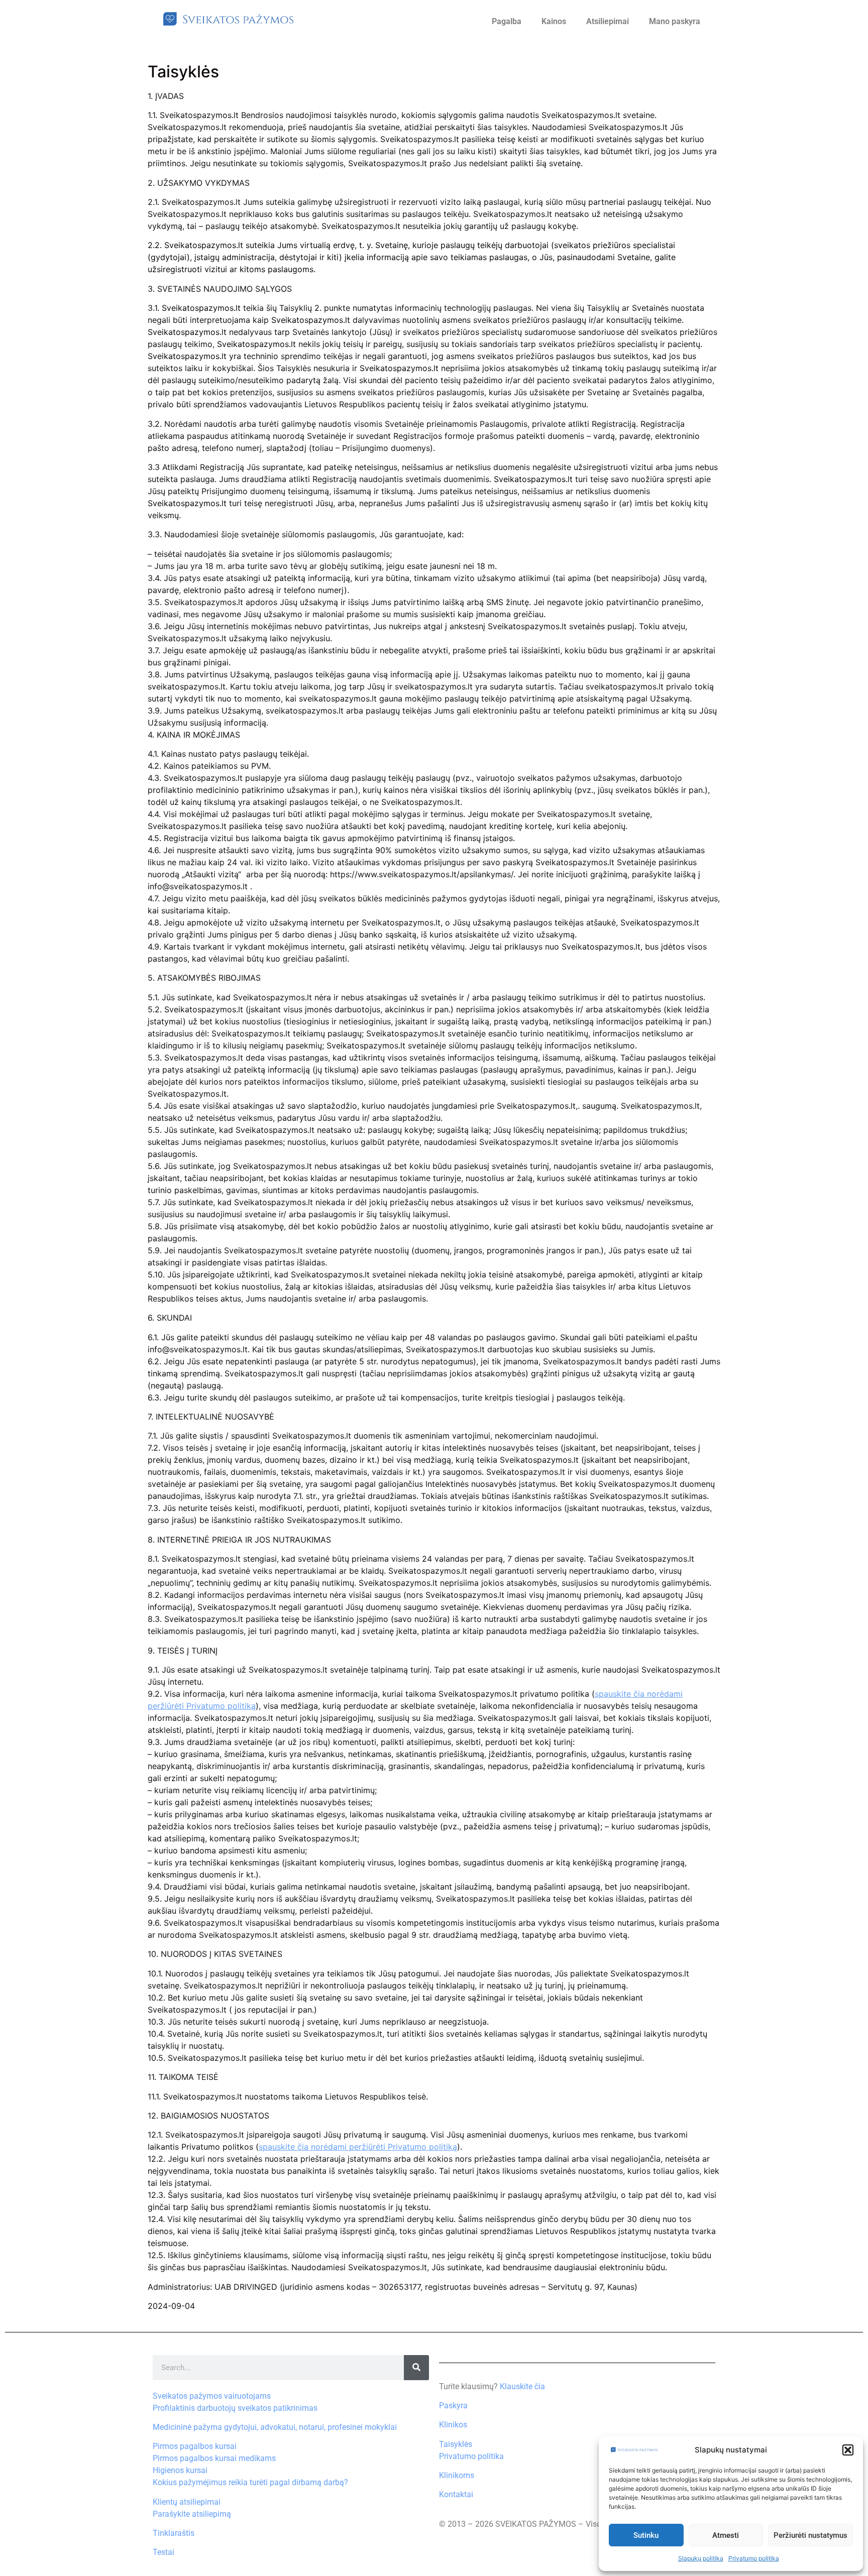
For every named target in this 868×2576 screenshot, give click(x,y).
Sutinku (646, 2535)
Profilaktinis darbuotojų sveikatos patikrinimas (235, 2408)
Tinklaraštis (174, 2533)
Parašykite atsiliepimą (192, 2514)
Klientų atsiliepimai (187, 2502)
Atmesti (726, 2535)
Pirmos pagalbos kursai (195, 2446)
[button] (848, 2450)
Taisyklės (456, 2444)
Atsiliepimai (608, 21)
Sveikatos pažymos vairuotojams (212, 2396)
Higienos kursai (180, 2470)
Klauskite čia (522, 2386)
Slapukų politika (701, 2558)
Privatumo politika (754, 2558)
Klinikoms (457, 2475)
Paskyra (453, 2406)
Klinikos (453, 2425)
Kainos (554, 21)
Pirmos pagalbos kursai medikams (214, 2458)
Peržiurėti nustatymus (810, 2535)
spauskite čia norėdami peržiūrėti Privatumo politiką (358, 2147)
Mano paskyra (675, 21)
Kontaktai (456, 2494)
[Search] (416, 2368)
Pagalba (507, 21)
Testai (164, 2552)
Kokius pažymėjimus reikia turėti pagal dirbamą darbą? (250, 2482)
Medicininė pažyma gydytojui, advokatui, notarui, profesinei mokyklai (275, 2427)
